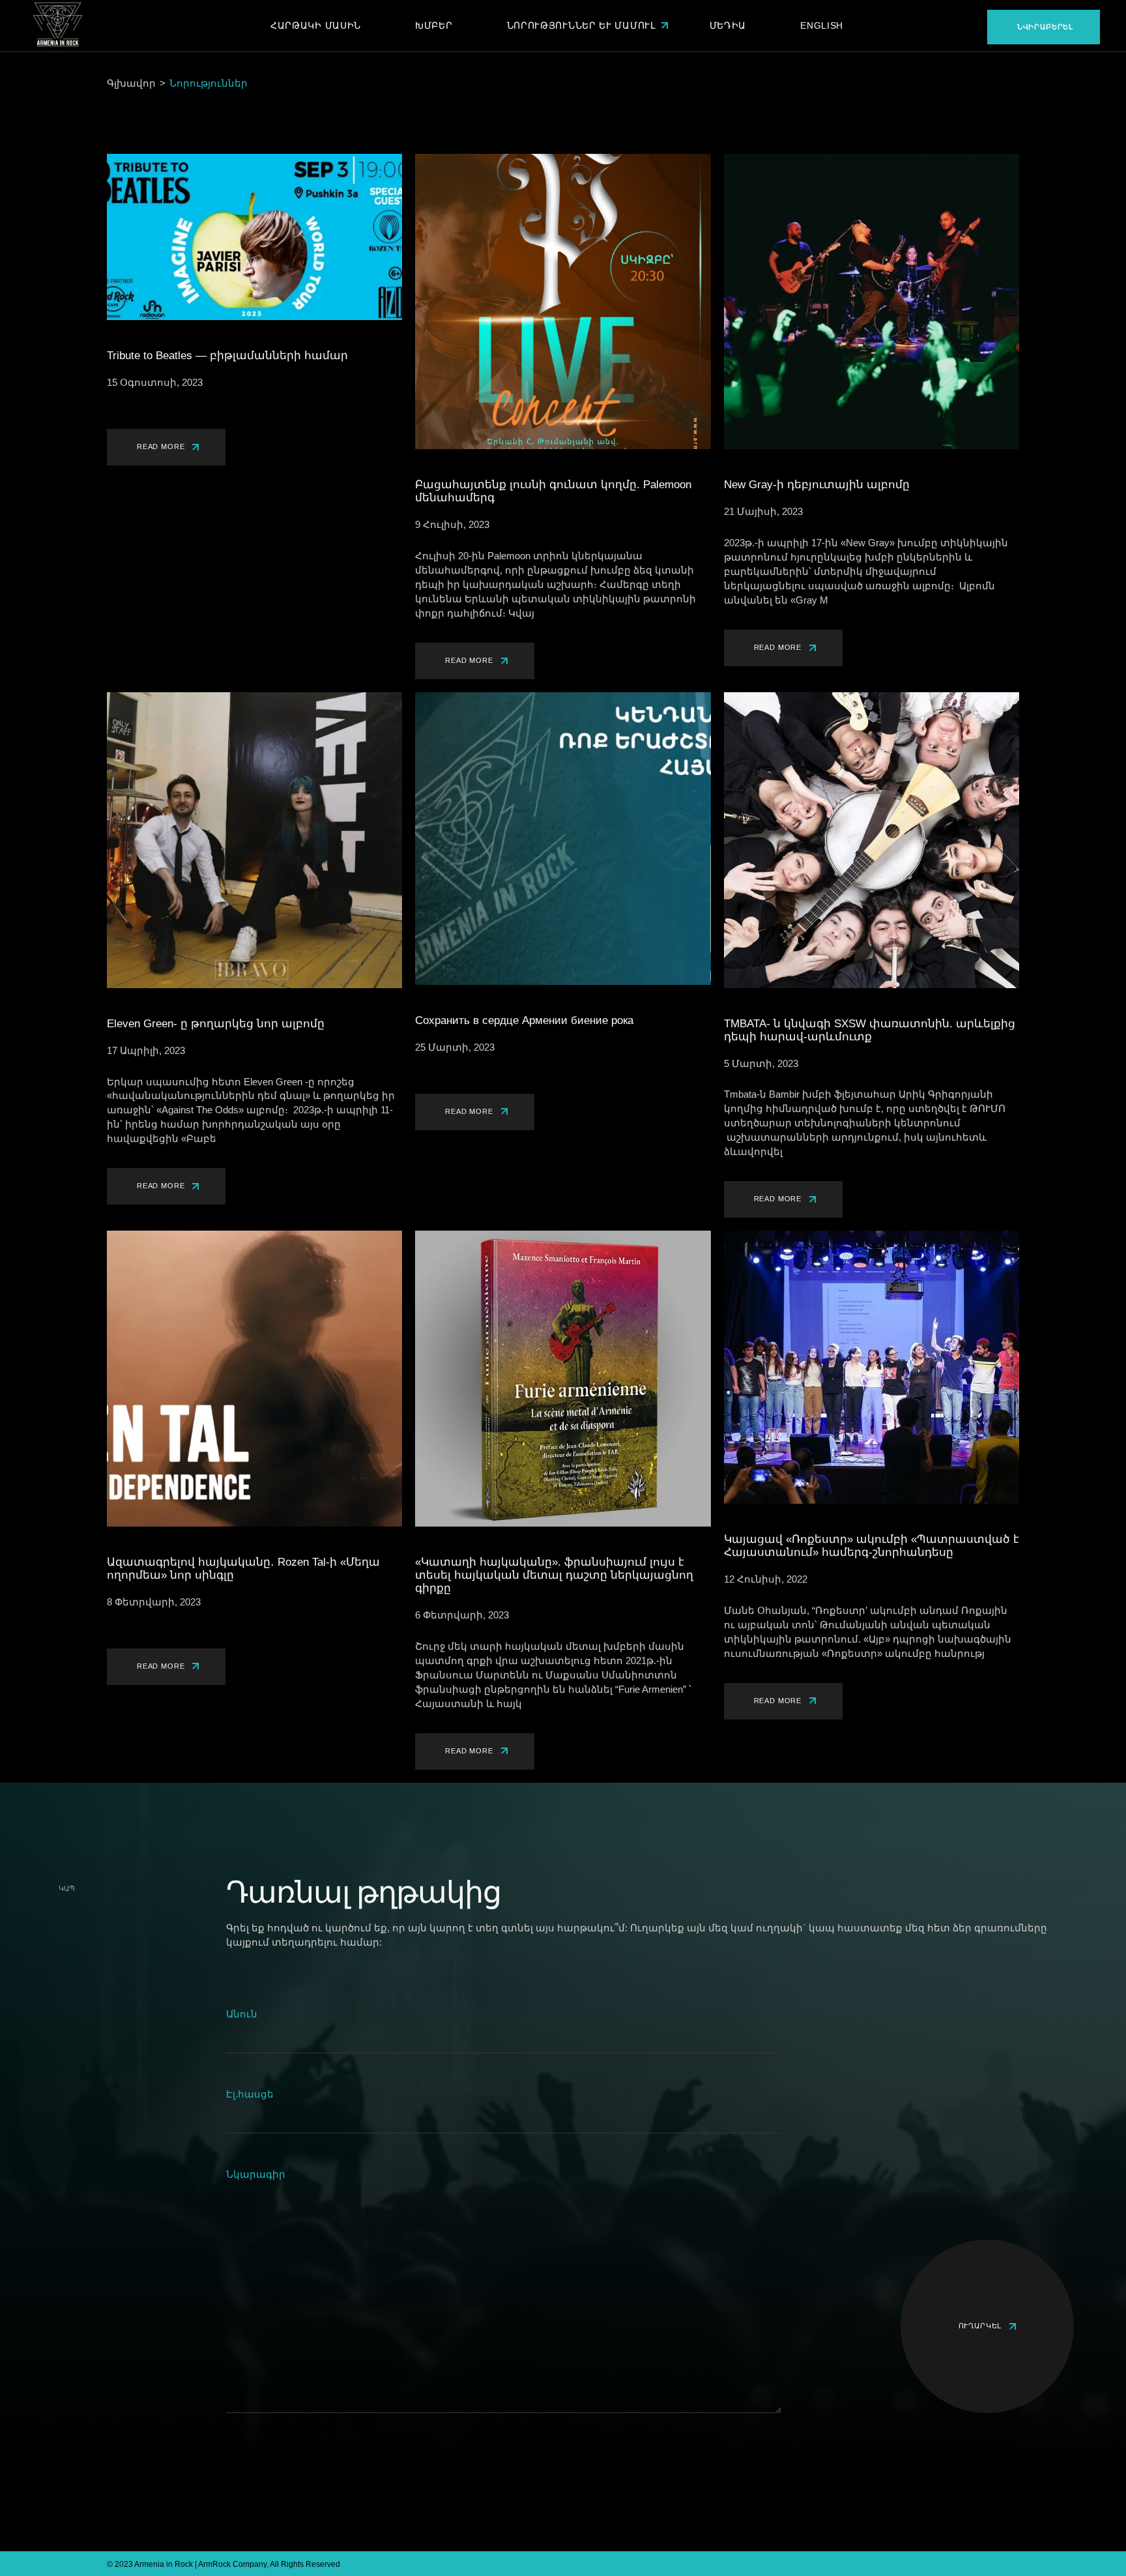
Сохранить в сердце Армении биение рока (524, 1020)
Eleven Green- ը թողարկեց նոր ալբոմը (216, 1024)
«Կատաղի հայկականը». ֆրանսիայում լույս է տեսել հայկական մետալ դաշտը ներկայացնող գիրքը (554, 1575)
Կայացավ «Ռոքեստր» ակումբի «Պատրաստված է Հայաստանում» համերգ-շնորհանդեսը (872, 1546)
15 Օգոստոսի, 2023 (155, 382)
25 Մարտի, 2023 (455, 1047)
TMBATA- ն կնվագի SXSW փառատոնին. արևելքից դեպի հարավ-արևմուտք (870, 1030)
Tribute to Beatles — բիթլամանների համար (227, 356)
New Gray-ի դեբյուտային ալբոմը (817, 485)
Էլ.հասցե (250, 2094)
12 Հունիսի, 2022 (766, 1579)
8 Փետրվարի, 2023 (154, 1602)
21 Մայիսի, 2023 (763, 511)
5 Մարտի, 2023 (761, 1063)
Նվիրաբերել (1045, 27)
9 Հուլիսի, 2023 (452, 524)
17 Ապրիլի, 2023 (146, 1050)
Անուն (242, 2014)
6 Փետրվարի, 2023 (462, 1615)
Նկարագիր (256, 2174)
